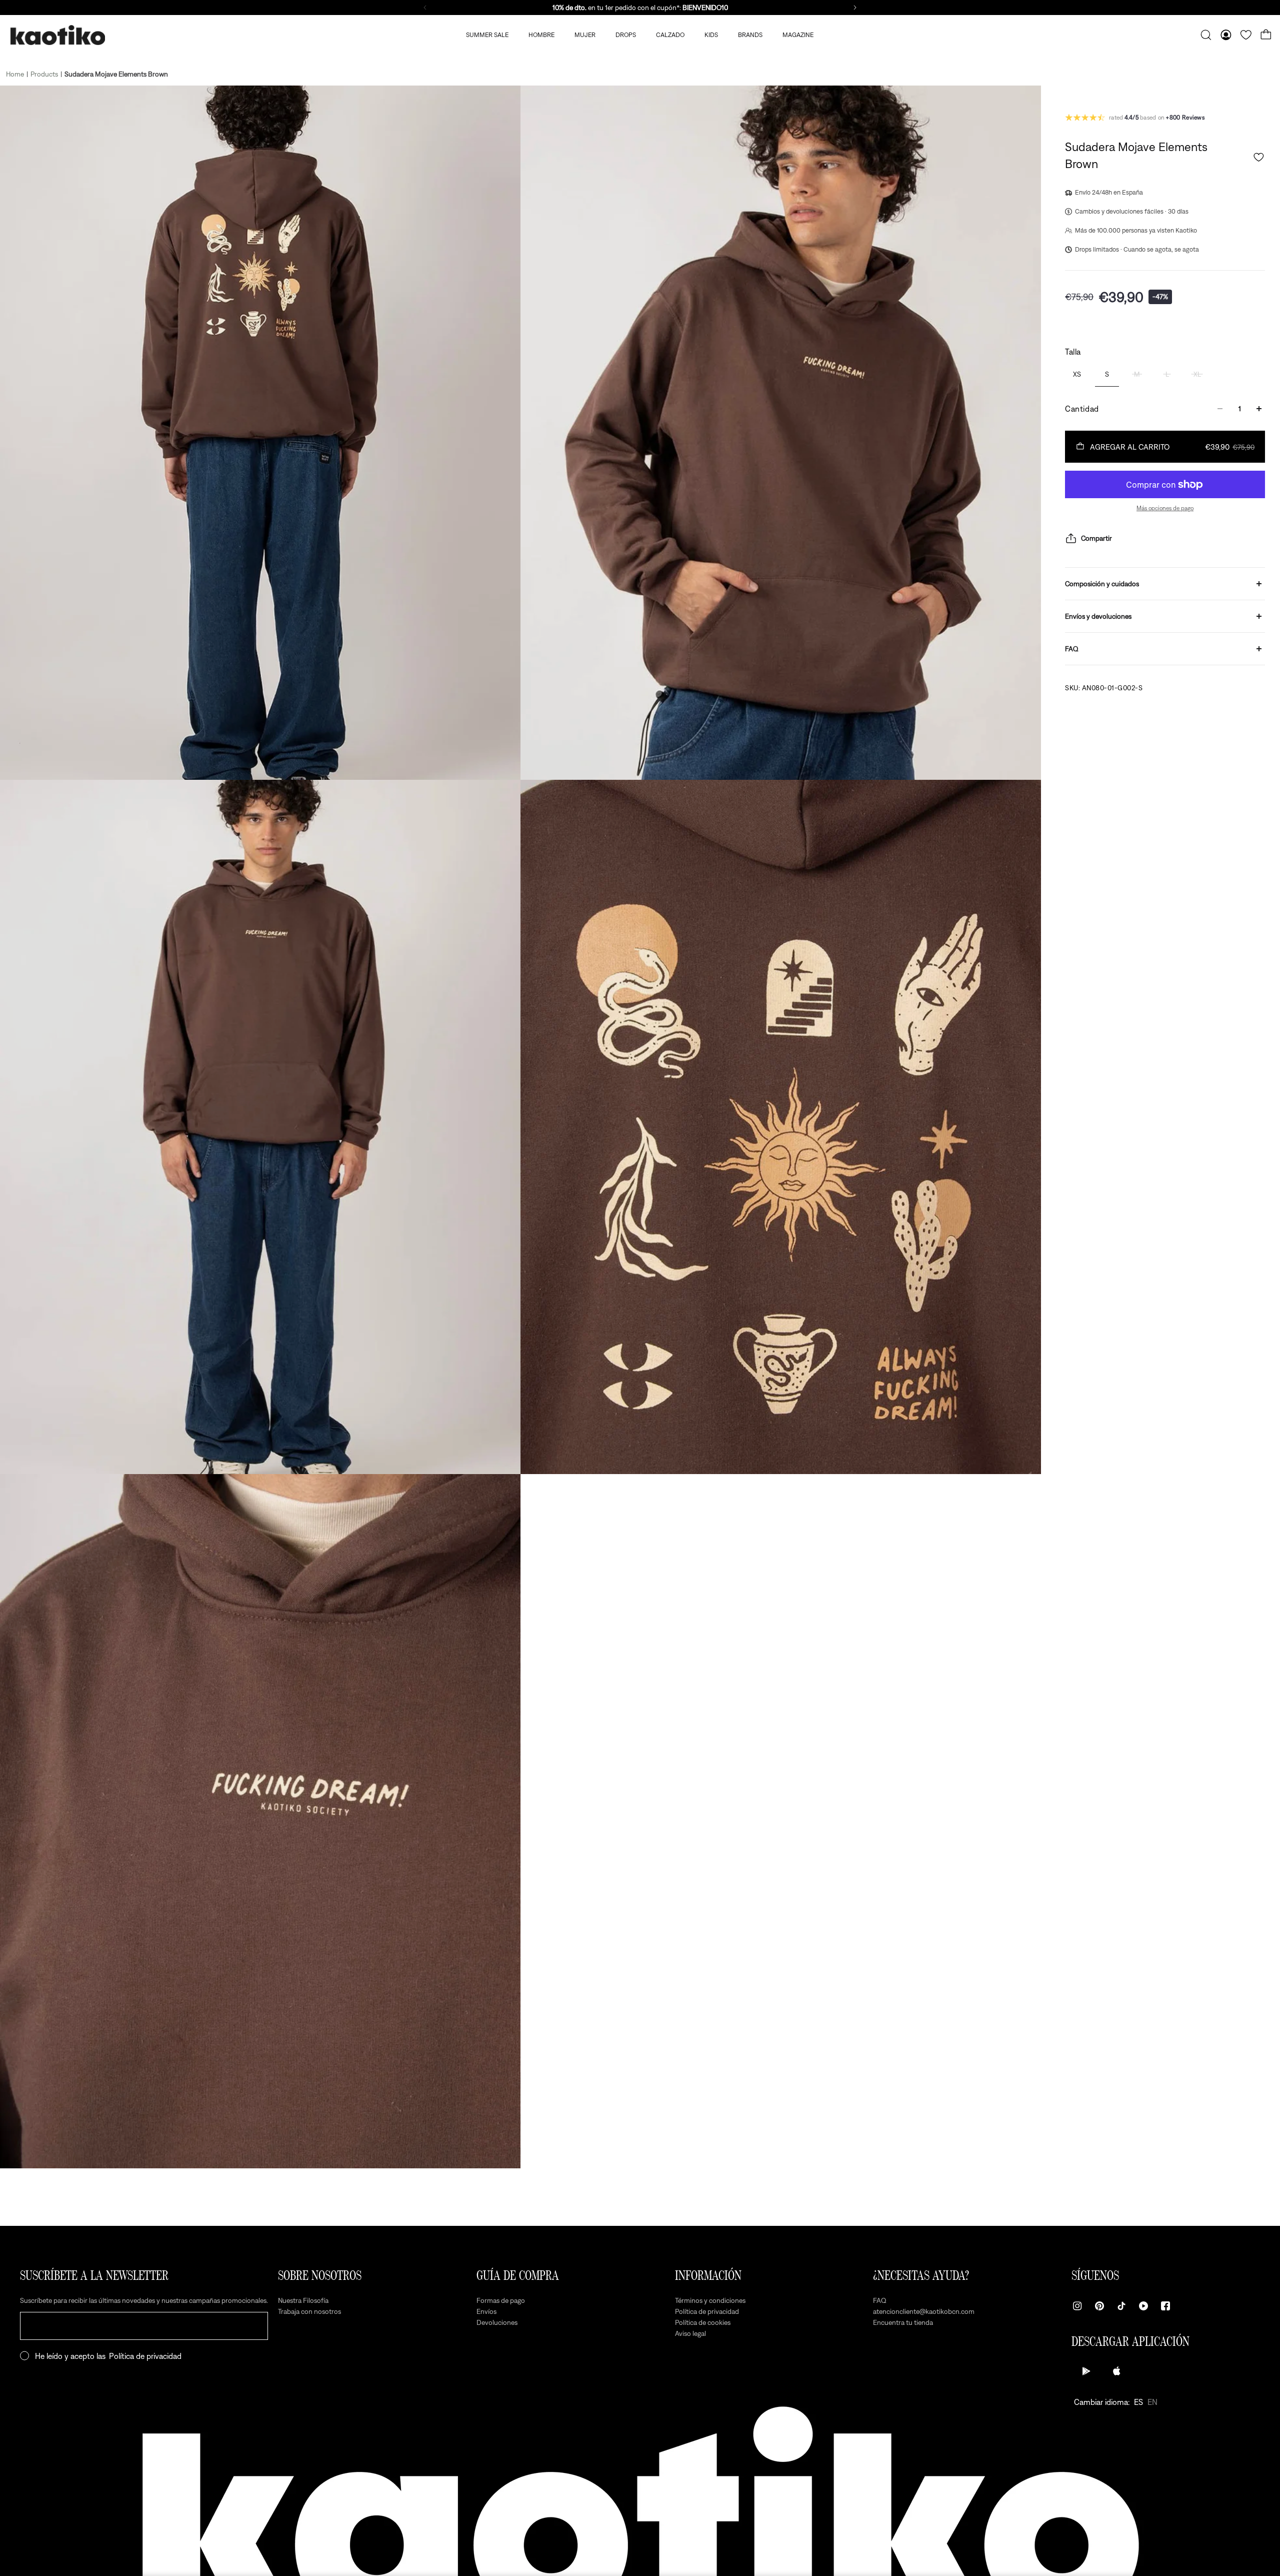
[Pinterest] (1099, 2306)
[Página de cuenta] (1226, 35)
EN (1152, 2402)
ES (1138, 2402)
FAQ (1072, 649)
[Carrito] (1266, 35)
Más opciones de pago (1165, 508)
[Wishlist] (1246, 35)
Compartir (1096, 538)
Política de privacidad (145, 2356)
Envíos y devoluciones (1098, 616)
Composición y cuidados (1102, 584)
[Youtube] (1143, 2306)
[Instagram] (1077, 2306)
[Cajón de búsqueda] (1206, 35)
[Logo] (57, 35)
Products (44, 74)
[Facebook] (1165, 2306)
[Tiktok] (1121, 2306)
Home (15, 74)
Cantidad (1082, 409)
